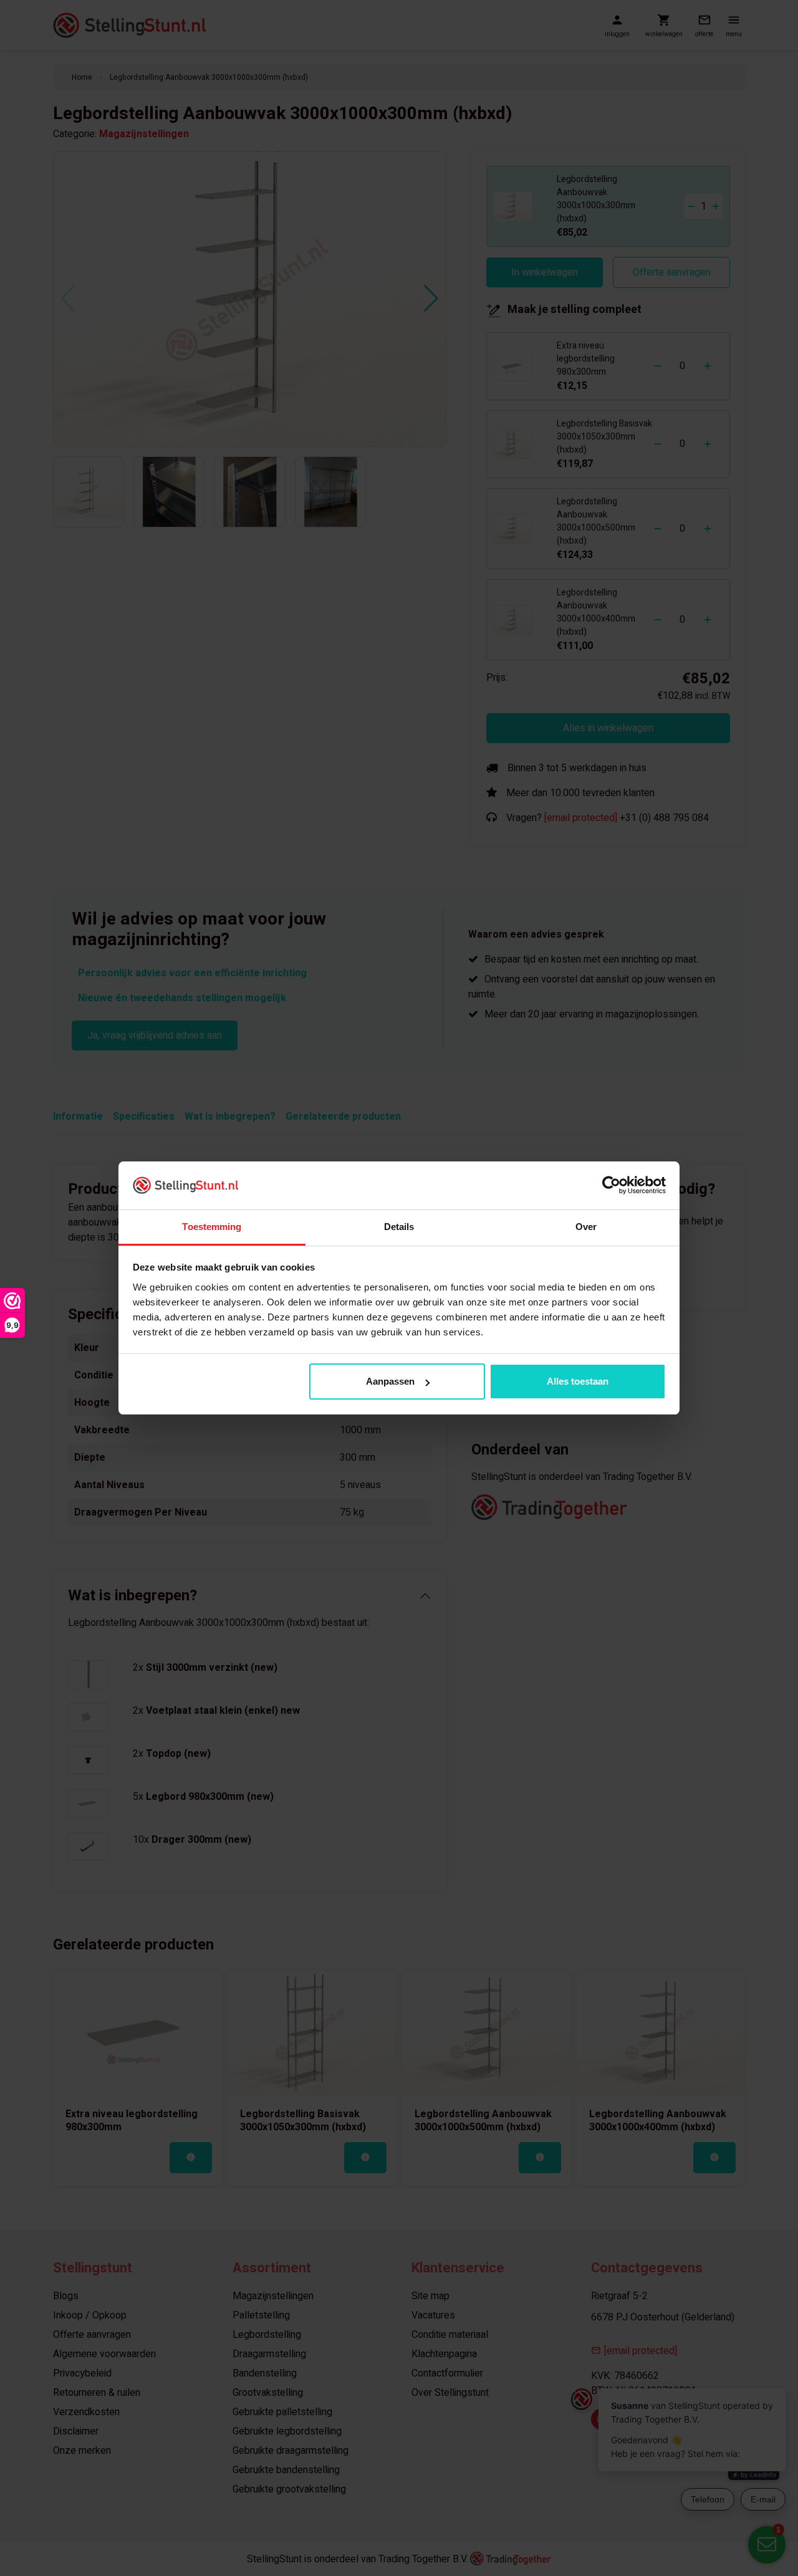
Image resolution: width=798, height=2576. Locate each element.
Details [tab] (399, 1227)
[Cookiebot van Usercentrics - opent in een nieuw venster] (611, 1185)
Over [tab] (586, 1227)
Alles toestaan (578, 1381)
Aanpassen (390, 1381)
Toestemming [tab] (212, 1227)
